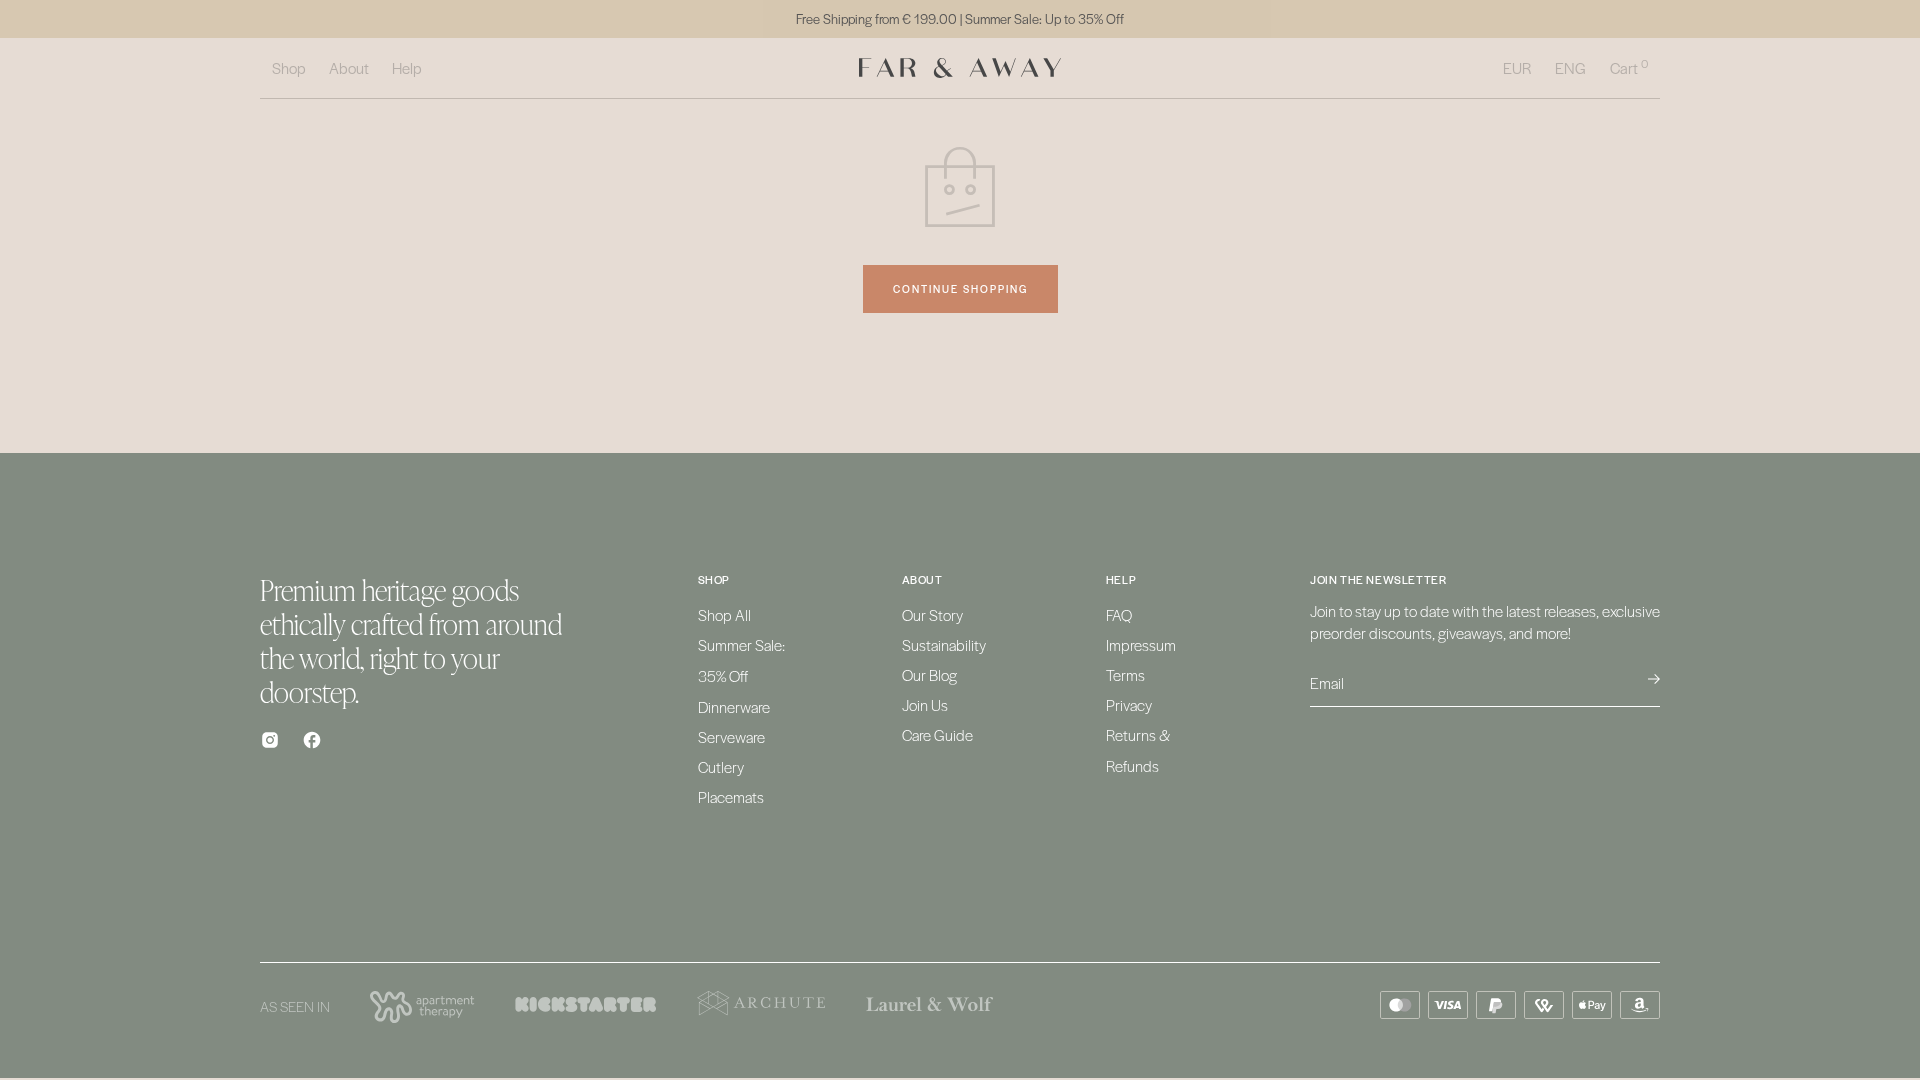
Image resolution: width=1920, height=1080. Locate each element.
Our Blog (929, 674)
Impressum (1141, 644)
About (349, 67)
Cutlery (721, 766)
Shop (289, 67)
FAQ (1119, 614)
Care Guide (937, 734)
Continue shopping (960, 288)
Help (407, 67)
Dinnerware (734, 706)
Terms (1125, 674)
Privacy (1129, 704)
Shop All (724, 614)
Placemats (731, 796)
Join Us (925, 704)
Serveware (731, 736)
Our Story (932, 614)
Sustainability (944, 644)
